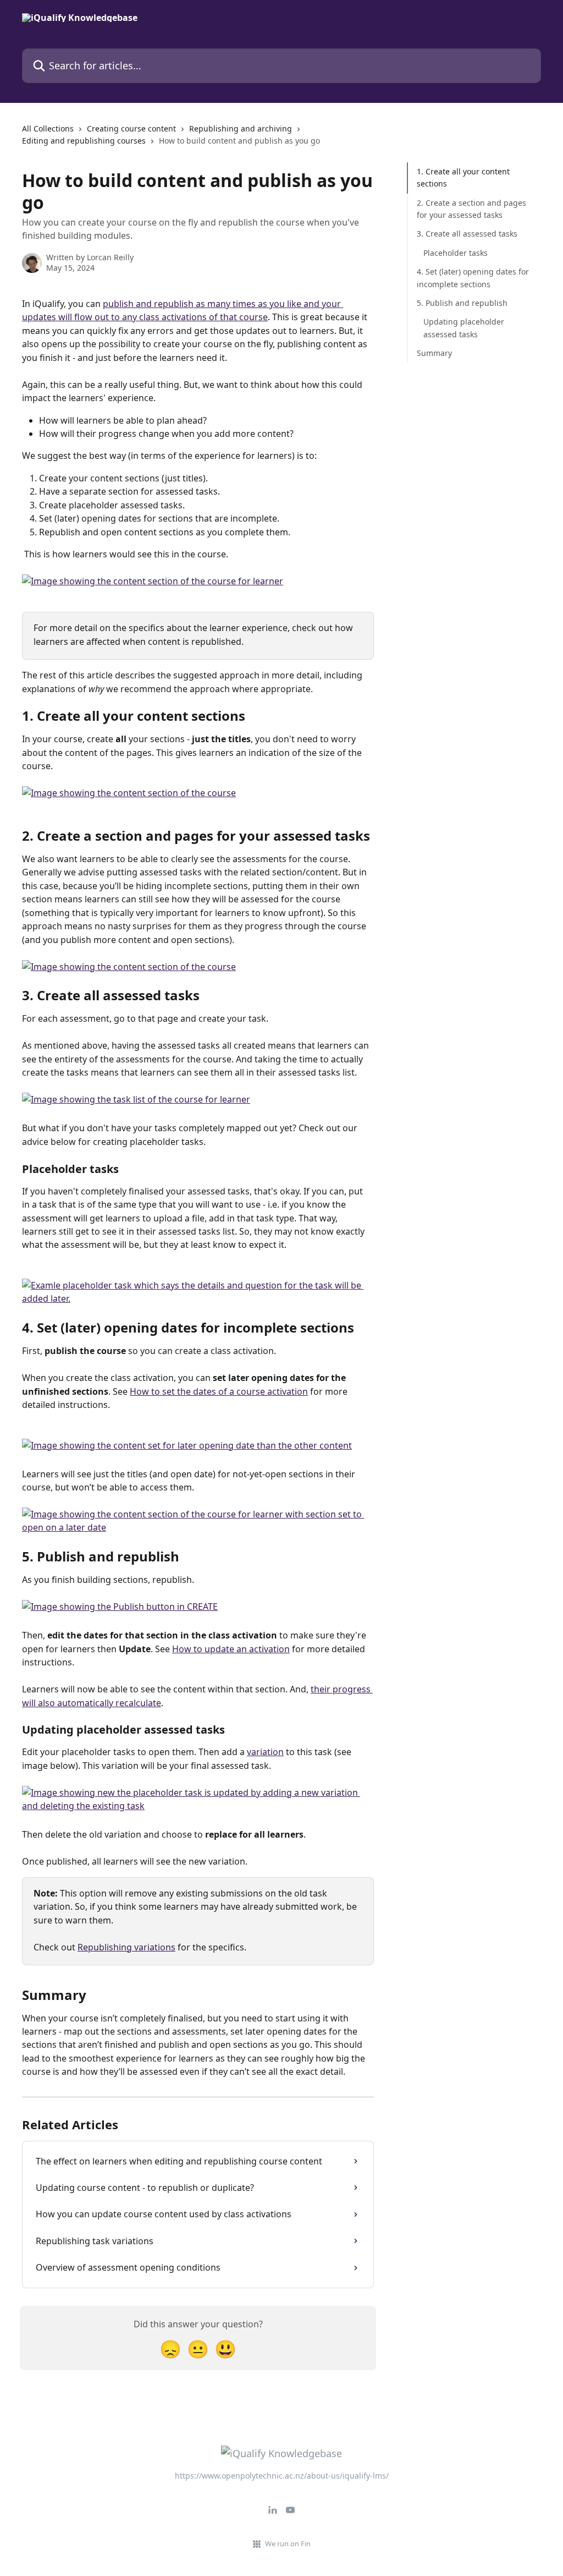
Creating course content (131, 128)
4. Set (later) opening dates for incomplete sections (473, 278)
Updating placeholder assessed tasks (464, 328)
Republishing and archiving (241, 128)
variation (265, 1752)
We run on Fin (288, 2544)
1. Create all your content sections (463, 177)
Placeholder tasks (456, 253)
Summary (434, 353)
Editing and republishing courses (84, 141)
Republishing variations (126, 1947)
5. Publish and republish (462, 303)
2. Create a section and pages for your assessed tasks (471, 209)
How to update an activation (231, 1649)
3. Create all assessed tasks (467, 234)
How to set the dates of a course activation (219, 1391)
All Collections (48, 128)
